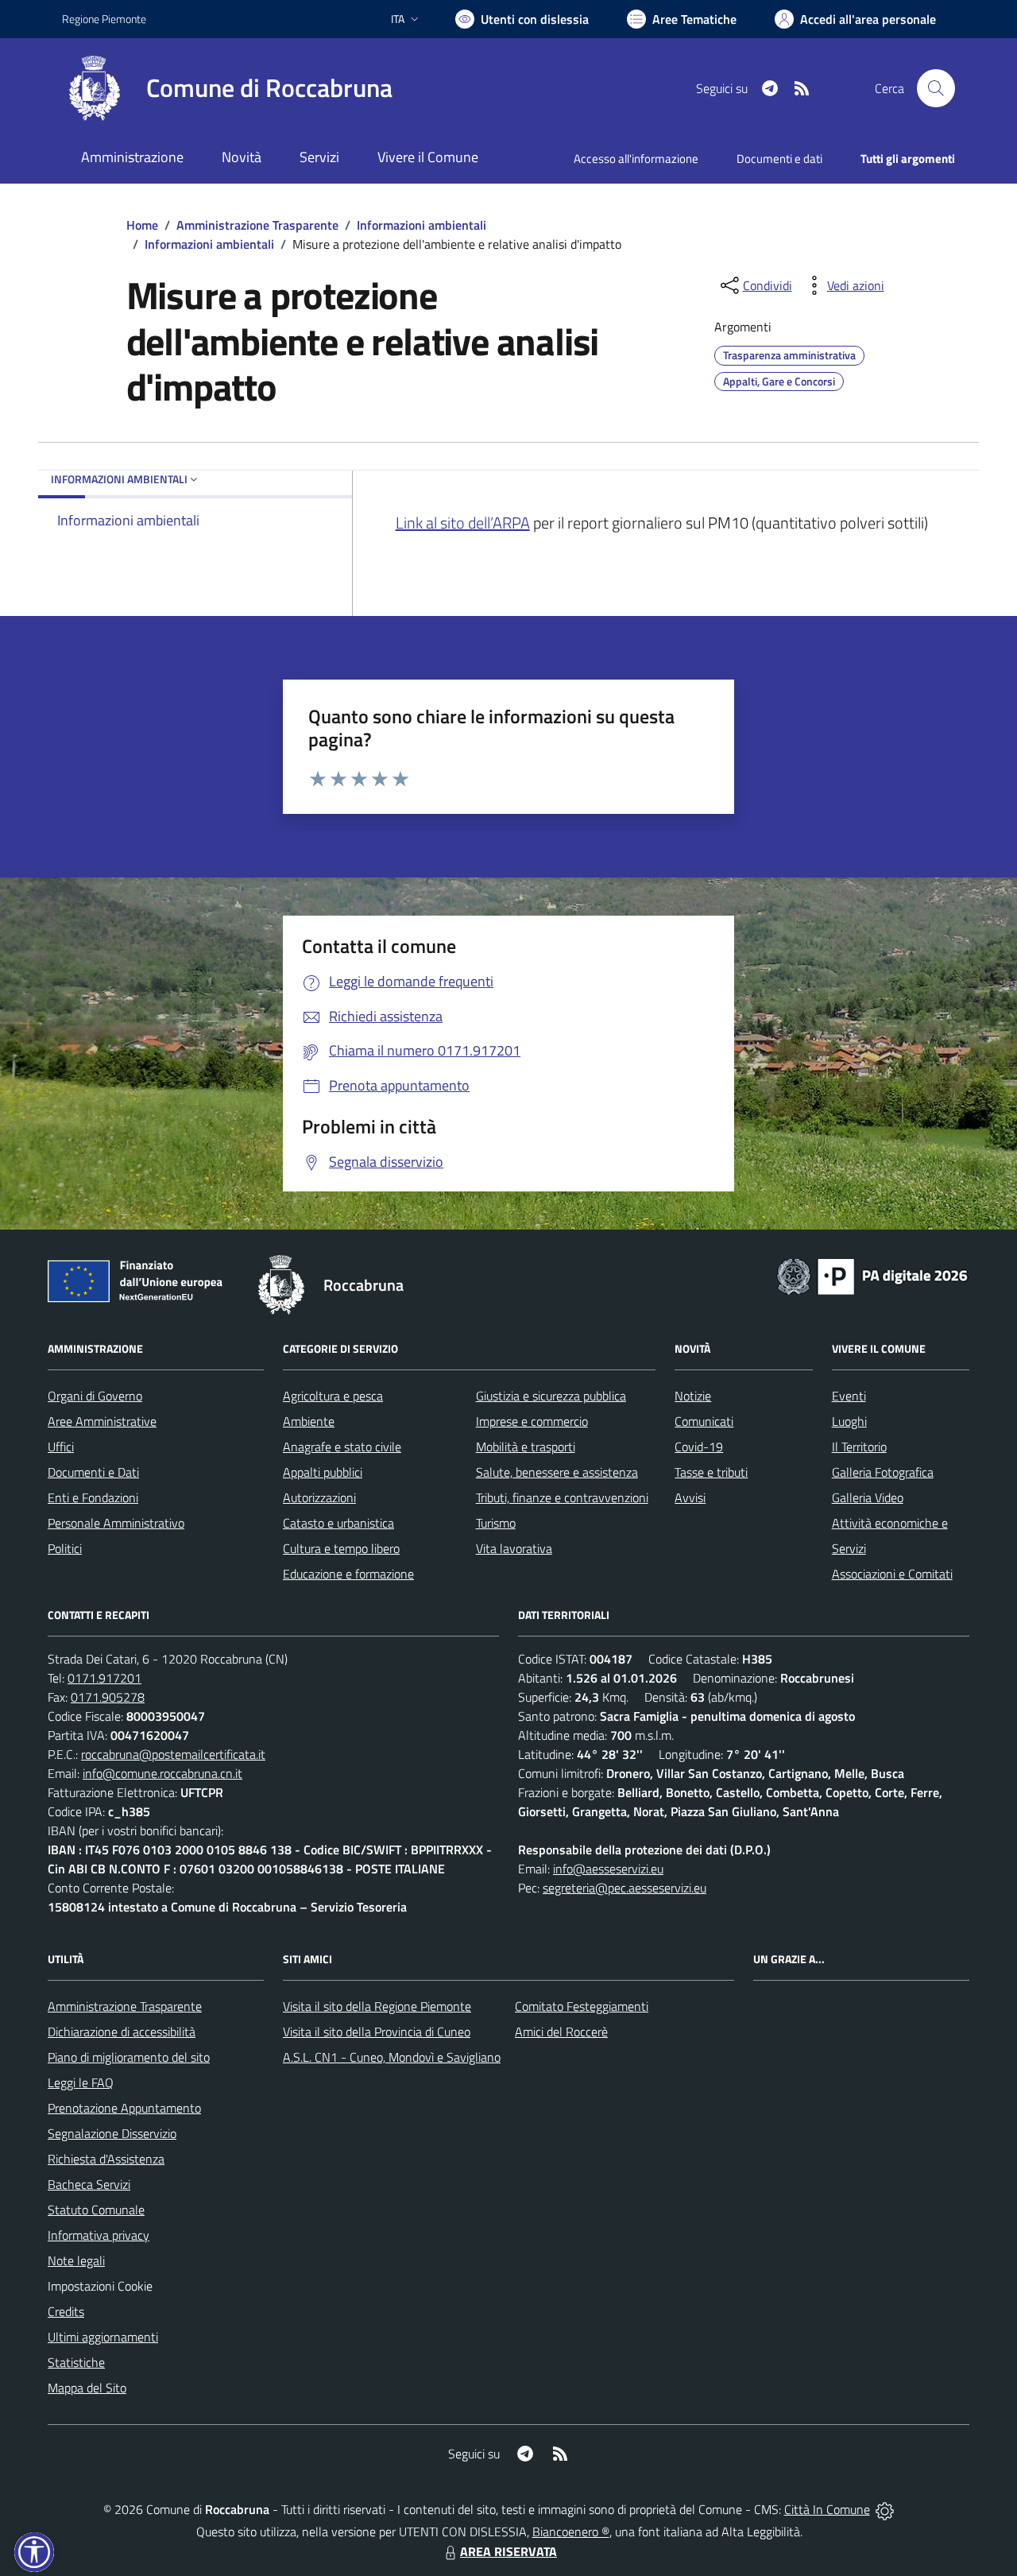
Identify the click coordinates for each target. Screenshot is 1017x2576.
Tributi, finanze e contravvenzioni (562, 1497)
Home (142, 225)
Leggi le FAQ (81, 2082)
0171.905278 (108, 1697)
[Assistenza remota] (885, 2509)
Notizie (693, 1396)
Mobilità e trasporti (526, 1447)
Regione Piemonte (104, 19)
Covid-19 (699, 1447)
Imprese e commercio (532, 1421)
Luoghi (849, 1421)
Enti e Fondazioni (93, 1497)
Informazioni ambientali (421, 225)
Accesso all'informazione (636, 159)
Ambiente (309, 1421)
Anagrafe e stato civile (342, 1447)
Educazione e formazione (348, 1574)
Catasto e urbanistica (338, 1523)
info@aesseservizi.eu (608, 1869)
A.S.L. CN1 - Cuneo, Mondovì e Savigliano (392, 2057)
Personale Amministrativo (116, 1523)
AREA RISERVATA (508, 2551)
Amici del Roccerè (561, 2032)
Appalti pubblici (323, 1472)
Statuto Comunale (96, 2210)
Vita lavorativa (514, 1548)
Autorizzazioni (319, 1497)
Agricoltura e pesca (333, 1396)
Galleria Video (868, 1497)
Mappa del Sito (87, 2388)
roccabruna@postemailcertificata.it (173, 1754)
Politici (65, 1548)
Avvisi (690, 1497)
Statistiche (76, 2362)
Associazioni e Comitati (892, 1574)
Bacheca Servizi (89, 2184)
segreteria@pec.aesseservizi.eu (625, 1888)
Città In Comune (827, 2509)
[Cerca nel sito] (936, 88)
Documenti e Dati (93, 1472)
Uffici (61, 1447)
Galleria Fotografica (883, 1472)
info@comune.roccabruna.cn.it (162, 1773)
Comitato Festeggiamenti (582, 2006)
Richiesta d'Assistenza (106, 2159)
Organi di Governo (95, 1396)
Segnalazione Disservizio (112, 2133)
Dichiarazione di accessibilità (122, 2032)
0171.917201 (104, 1678)
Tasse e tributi (711, 1472)
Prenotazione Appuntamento (124, 2108)
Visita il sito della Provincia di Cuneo (377, 2032)
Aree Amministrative (102, 1421)
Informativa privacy (99, 2235)
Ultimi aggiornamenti (103, 2337)
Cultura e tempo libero (341, 1548)
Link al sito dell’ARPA (463, 523)
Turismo (496, 1523)
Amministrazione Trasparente (257, 225)
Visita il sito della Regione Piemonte (377, 2006)
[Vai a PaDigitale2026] (872, 1275)
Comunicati (704, 1421)
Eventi (849, 1396)
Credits (66, 2311)
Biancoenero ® (571, 2531)
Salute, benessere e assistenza (557, 1472)
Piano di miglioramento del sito (129, 2057)
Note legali (76, 2260)
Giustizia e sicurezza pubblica (551, 1396)
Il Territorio (859, 1447)
